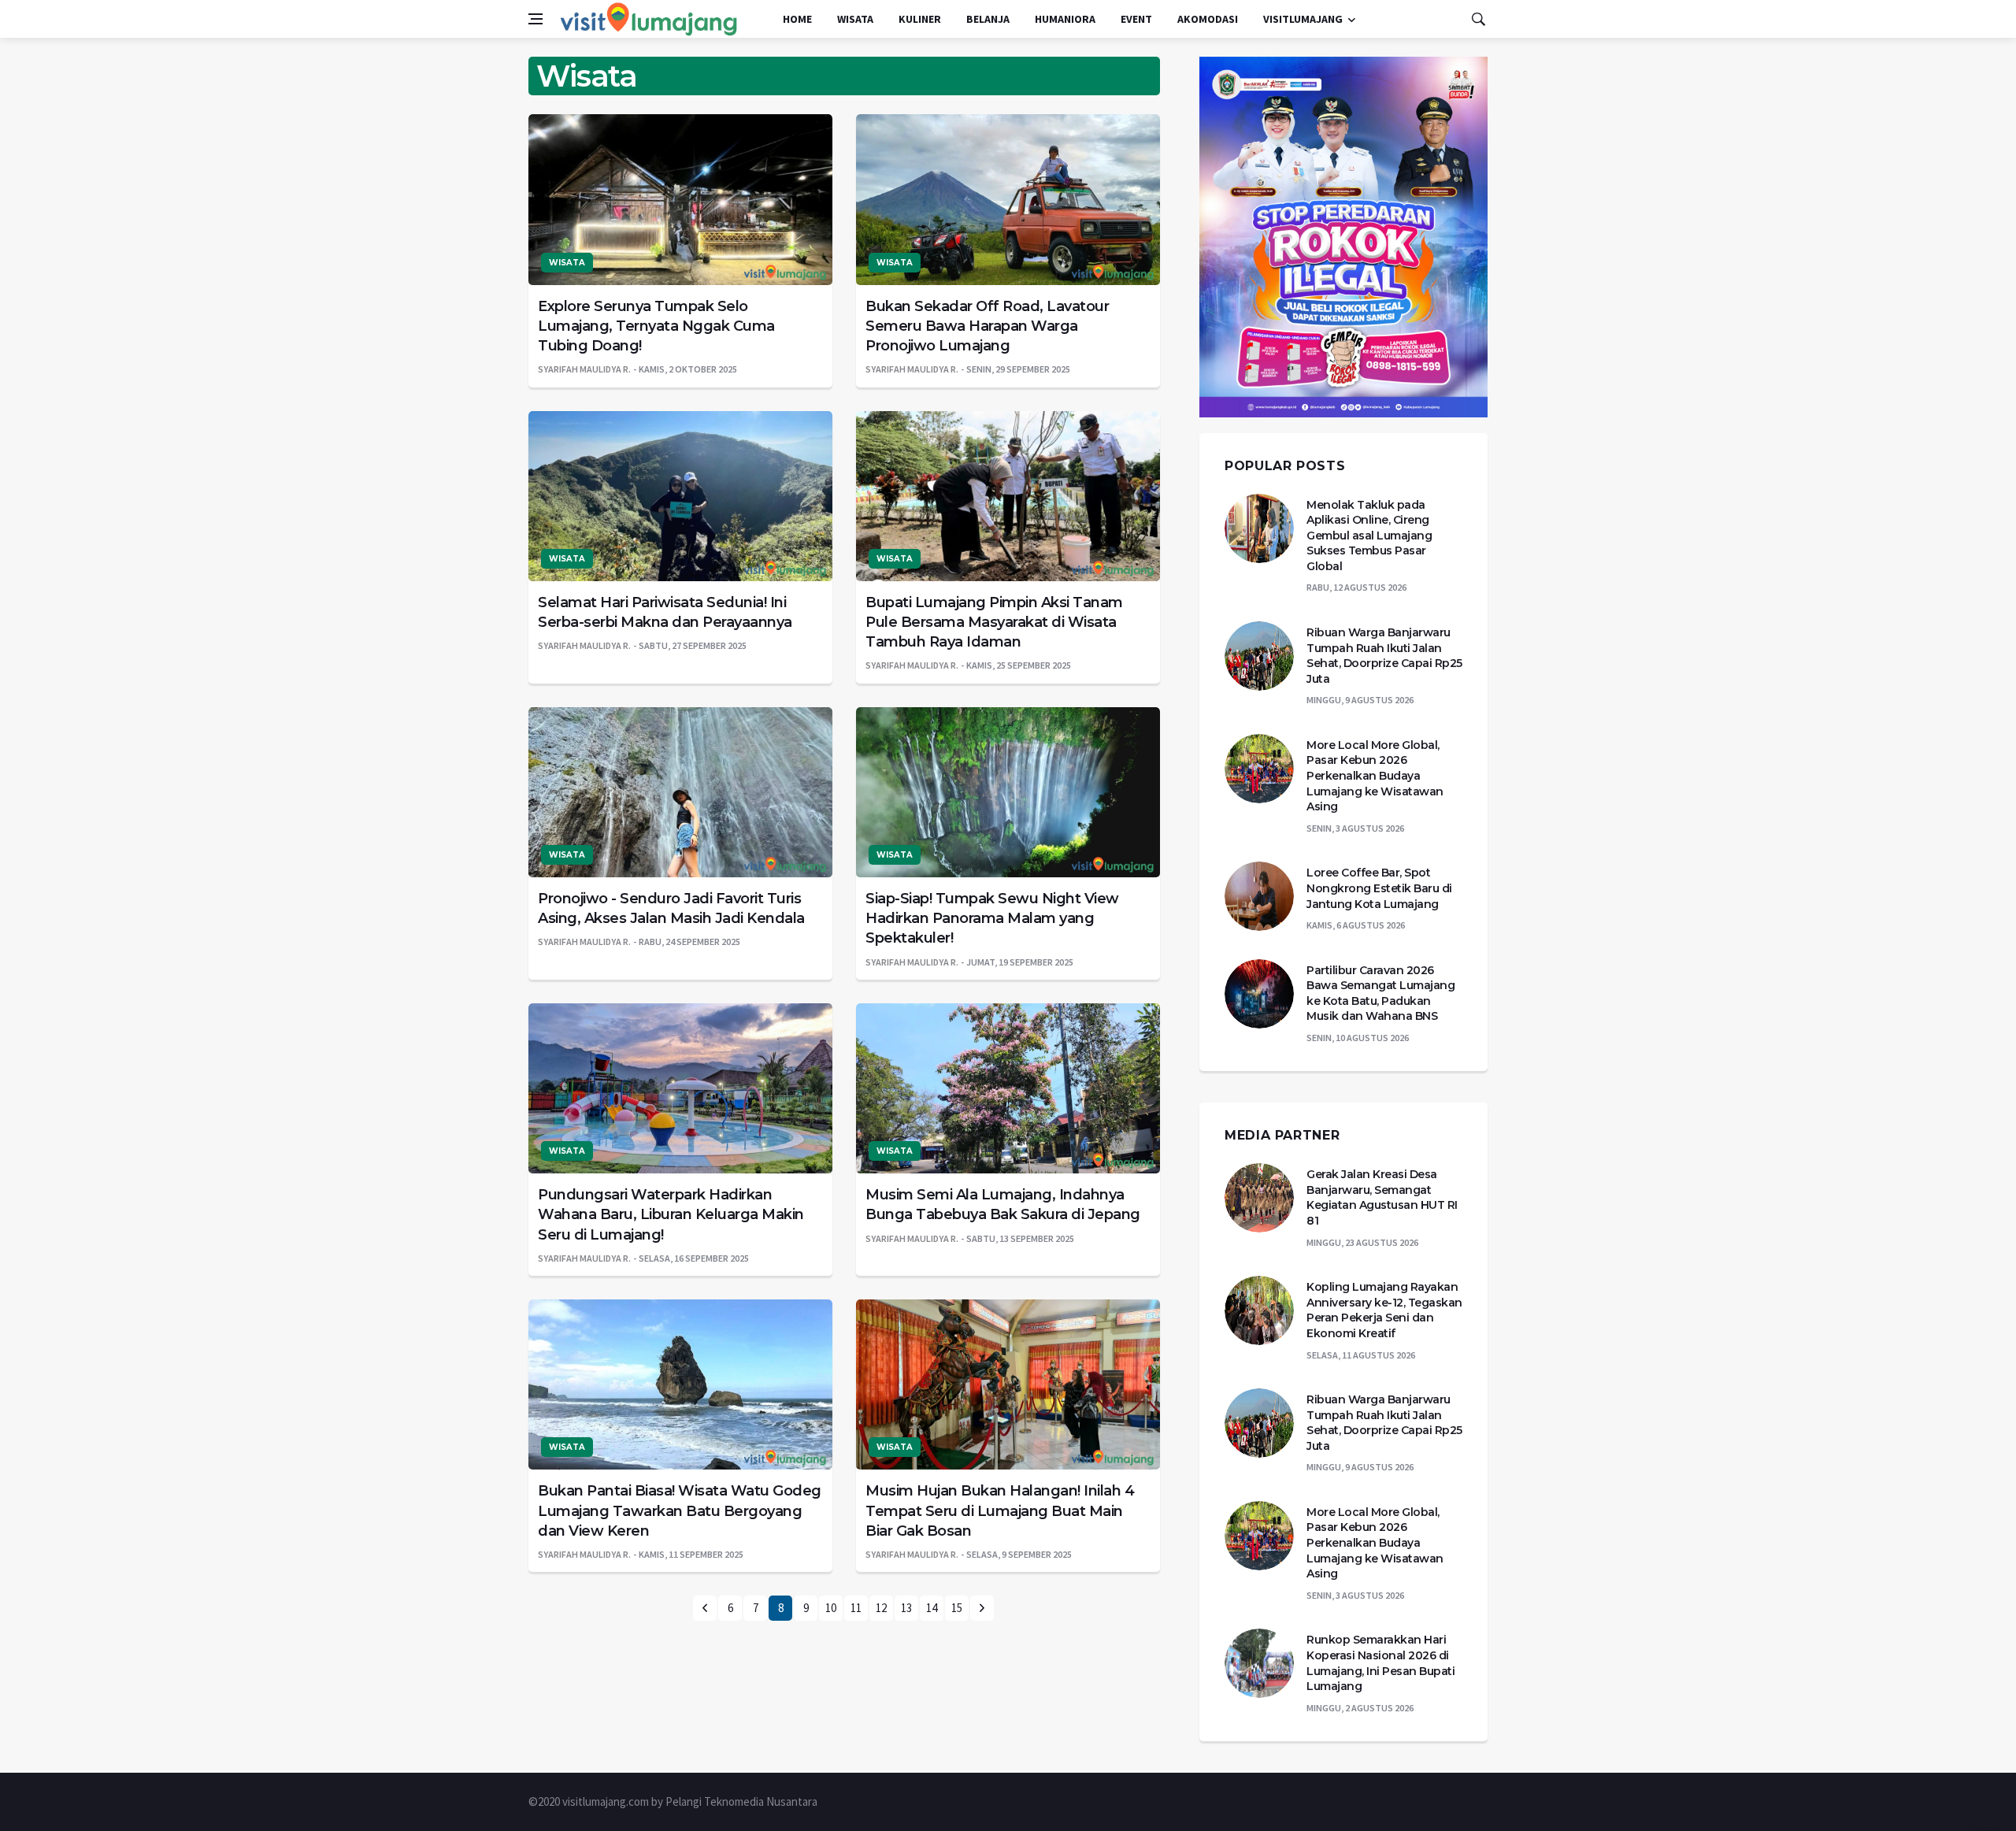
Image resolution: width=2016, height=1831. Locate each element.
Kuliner (920, 19)
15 (957, 1608)
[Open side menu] (535, 19)
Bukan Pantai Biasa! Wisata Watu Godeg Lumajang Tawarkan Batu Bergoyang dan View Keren (680, 1510)
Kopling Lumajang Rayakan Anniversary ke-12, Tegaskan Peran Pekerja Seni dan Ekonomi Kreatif (1384, 1310)
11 (856, 1608)
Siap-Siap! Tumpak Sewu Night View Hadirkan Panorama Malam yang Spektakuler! (992, 918)
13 (906, 1608)
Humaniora (1065, 19)
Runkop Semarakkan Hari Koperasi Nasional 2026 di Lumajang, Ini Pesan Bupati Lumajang (1380, 1663)
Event (1136, 19)
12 (881, 1608)
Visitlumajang (1303, 19)
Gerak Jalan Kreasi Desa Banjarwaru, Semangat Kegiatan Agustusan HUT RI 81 (1382, 1197)
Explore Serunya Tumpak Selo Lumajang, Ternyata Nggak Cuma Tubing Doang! (656, 326)
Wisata (855, 19)
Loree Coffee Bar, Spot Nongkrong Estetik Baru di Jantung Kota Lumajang (1379, 888)
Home (797, 19)
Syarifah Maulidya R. (584, 369)
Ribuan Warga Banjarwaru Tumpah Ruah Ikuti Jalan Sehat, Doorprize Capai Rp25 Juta (1384, 656)
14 (932, 1608)
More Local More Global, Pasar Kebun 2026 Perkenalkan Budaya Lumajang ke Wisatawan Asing (1375, 776)
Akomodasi (1208, 19)
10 (831, 1608)
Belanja (988, 19)
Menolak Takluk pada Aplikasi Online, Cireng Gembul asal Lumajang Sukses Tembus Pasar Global (1369, 536)
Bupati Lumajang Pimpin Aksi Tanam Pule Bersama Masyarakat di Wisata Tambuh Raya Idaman (994, 622)
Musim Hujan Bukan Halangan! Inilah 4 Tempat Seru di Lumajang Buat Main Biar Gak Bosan (1000, 1510)
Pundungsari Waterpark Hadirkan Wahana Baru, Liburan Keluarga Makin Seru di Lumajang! (671, 1214)
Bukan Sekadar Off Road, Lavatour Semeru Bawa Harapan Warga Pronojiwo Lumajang (987, 326)
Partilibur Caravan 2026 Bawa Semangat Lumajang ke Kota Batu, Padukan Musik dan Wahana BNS (1380, 993)
